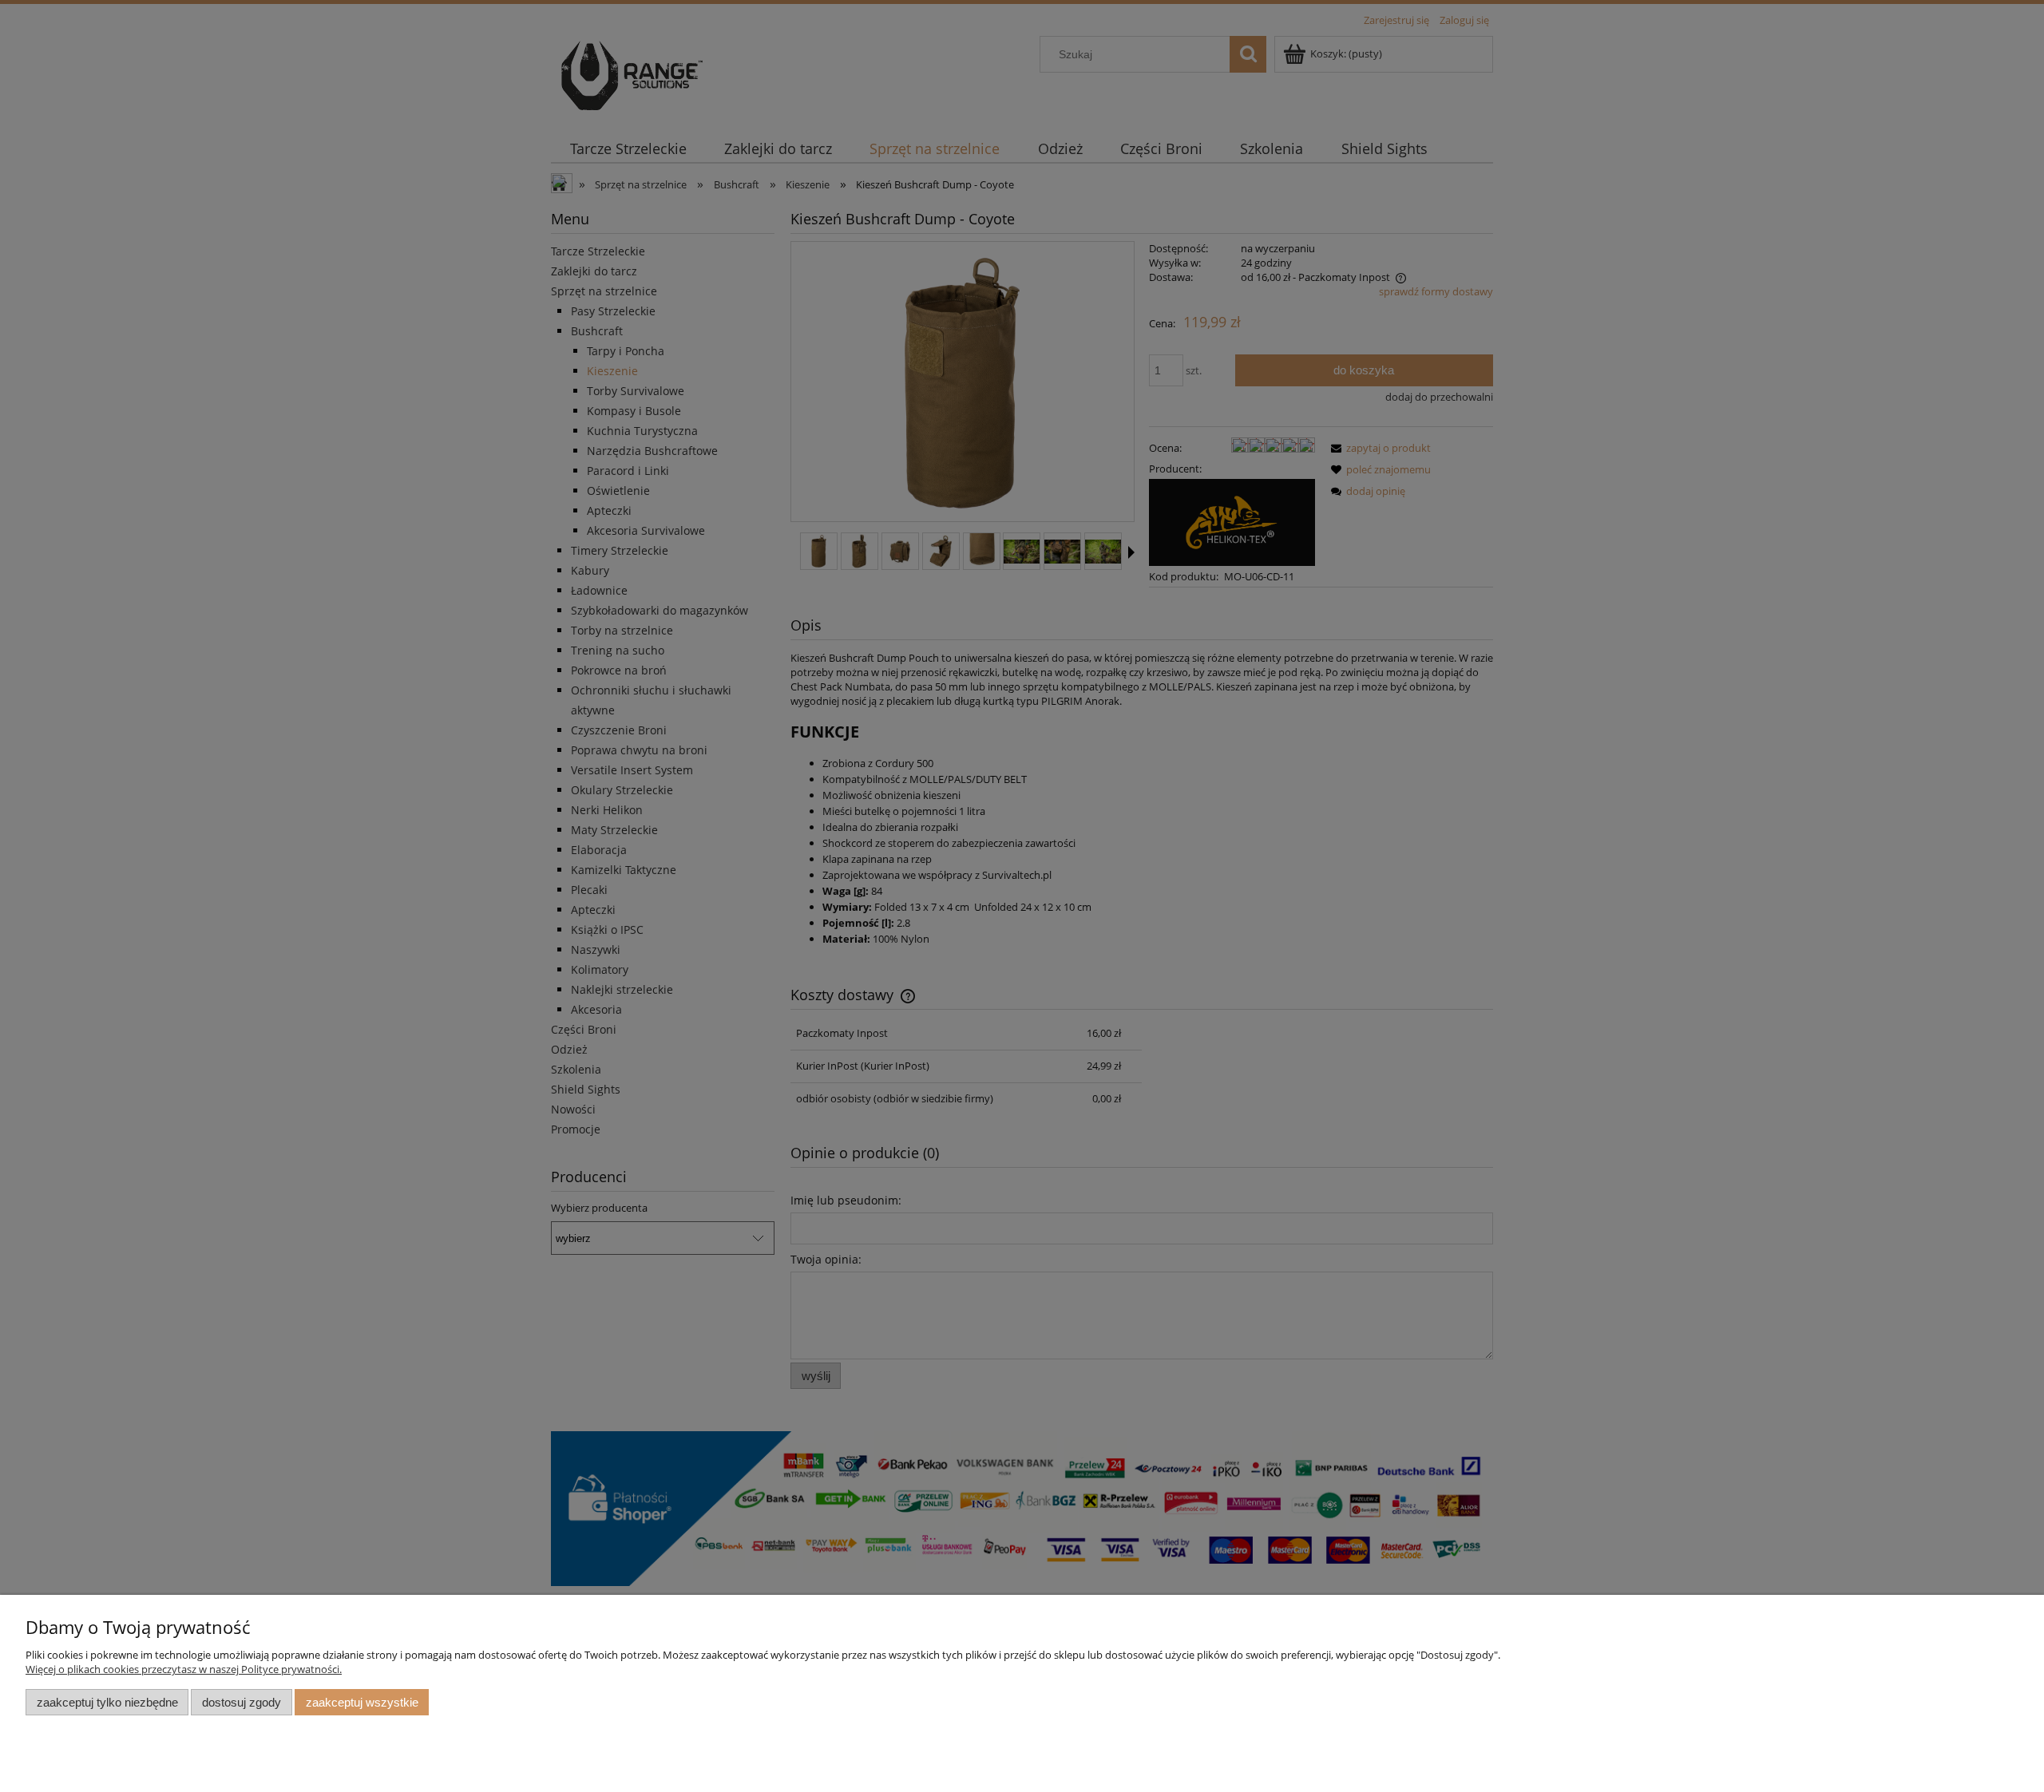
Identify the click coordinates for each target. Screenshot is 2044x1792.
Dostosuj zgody (242, 1702)
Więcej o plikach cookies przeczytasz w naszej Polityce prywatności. (184, 1669)
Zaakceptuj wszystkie (362, 1702)
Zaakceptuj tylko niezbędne (107, 1702)
